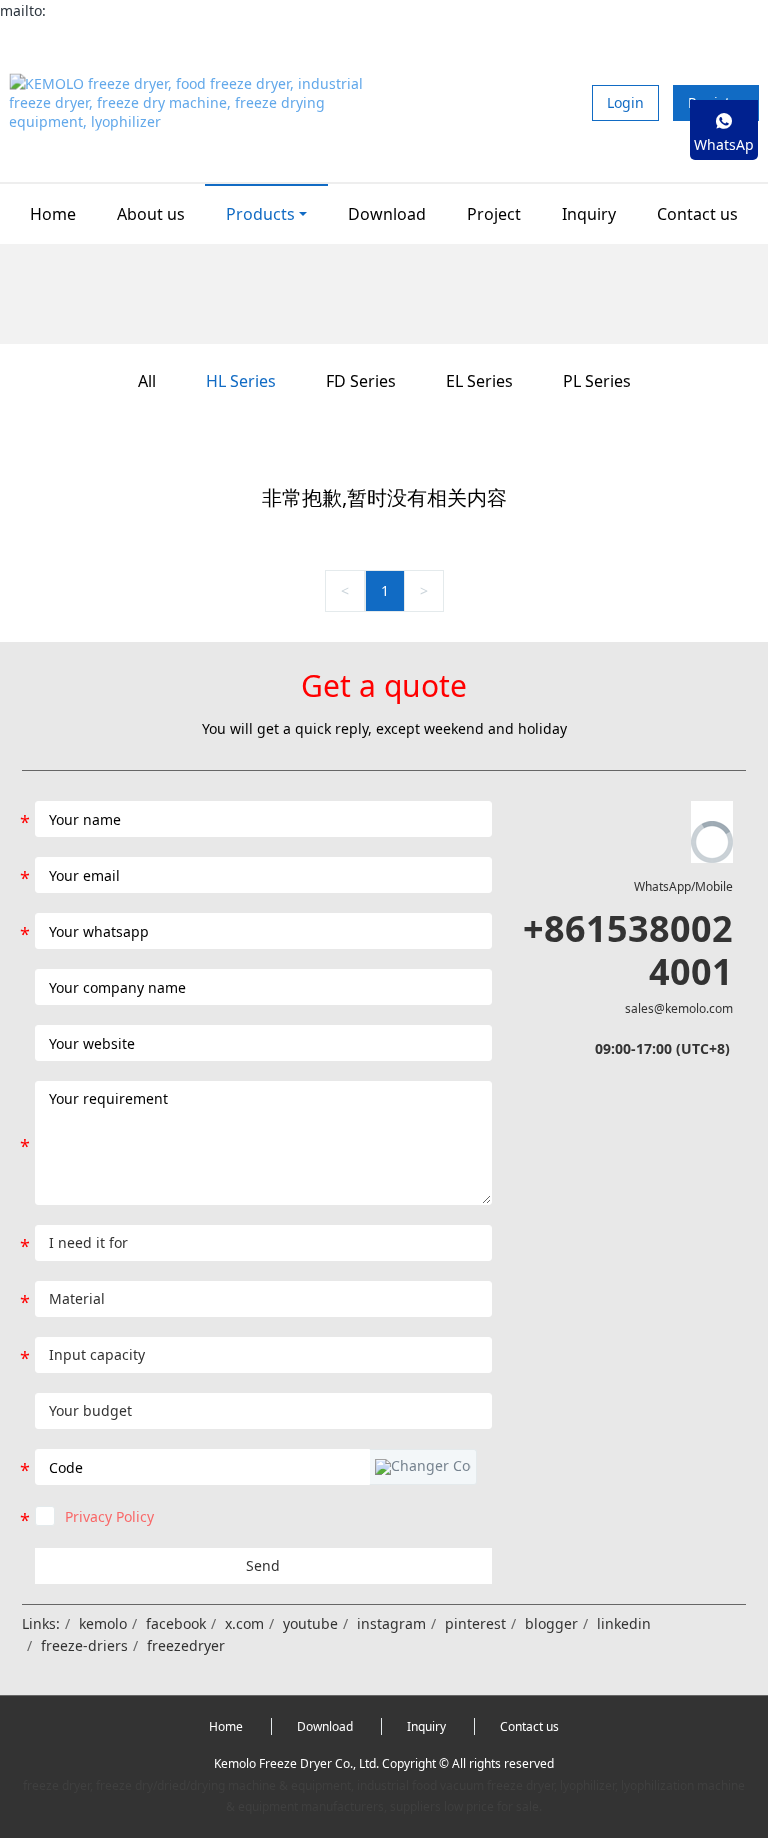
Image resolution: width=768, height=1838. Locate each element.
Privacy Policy (109, 1516)
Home (53, 214)
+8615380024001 (628, 950)
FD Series (361, 381)
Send (263, 1565)
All (147, 381)
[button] (423, 1467)
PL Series (597, 381)
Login (625, 102)
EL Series (479, 381)
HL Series (241, 381)
